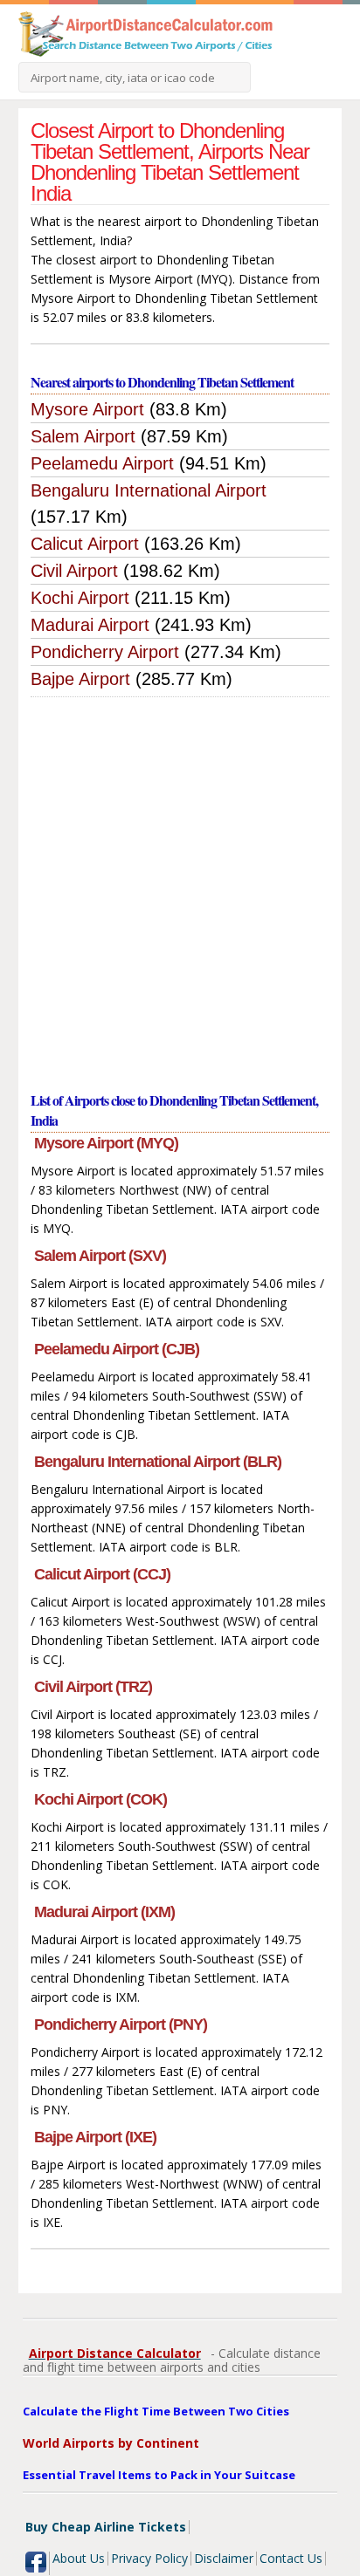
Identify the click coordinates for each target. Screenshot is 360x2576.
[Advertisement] (180, 886)
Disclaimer (224, 2558)
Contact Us (291, 2558)
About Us (79, 2558)
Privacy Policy (149, 2558)
